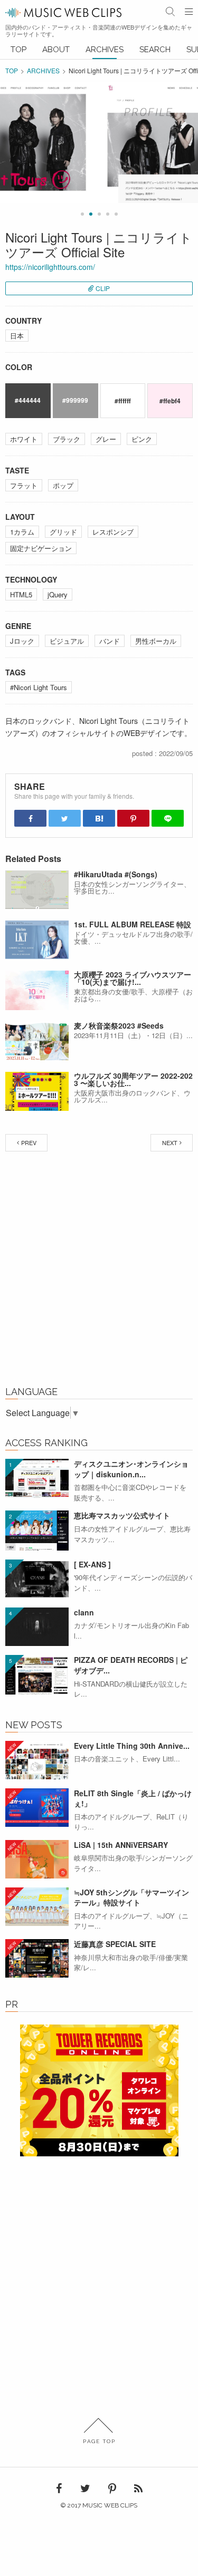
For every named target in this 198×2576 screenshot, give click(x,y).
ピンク (142, 439)
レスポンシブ (113, 532)
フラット (24, 485)
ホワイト (24, 439)
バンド (110, 641)
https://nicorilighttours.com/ (50, 267)
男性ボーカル (156, 641)
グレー (106, 439)
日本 (17, 336)
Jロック (22, 641)
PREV (29, 1142)
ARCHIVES (105, 50)
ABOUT (56, 50)
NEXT (170, 1142)
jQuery (58, 594)
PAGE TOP (99, 2441)
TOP (18, 50)
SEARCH (155, 50)
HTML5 (21, 594)
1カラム (22, 532)
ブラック (67, 439)
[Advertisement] (99, 1271)
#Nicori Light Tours (39, 687)
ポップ (63, 485)
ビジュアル (67, 641)
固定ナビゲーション (41, 548)
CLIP (103, 288)
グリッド (63, 532)
